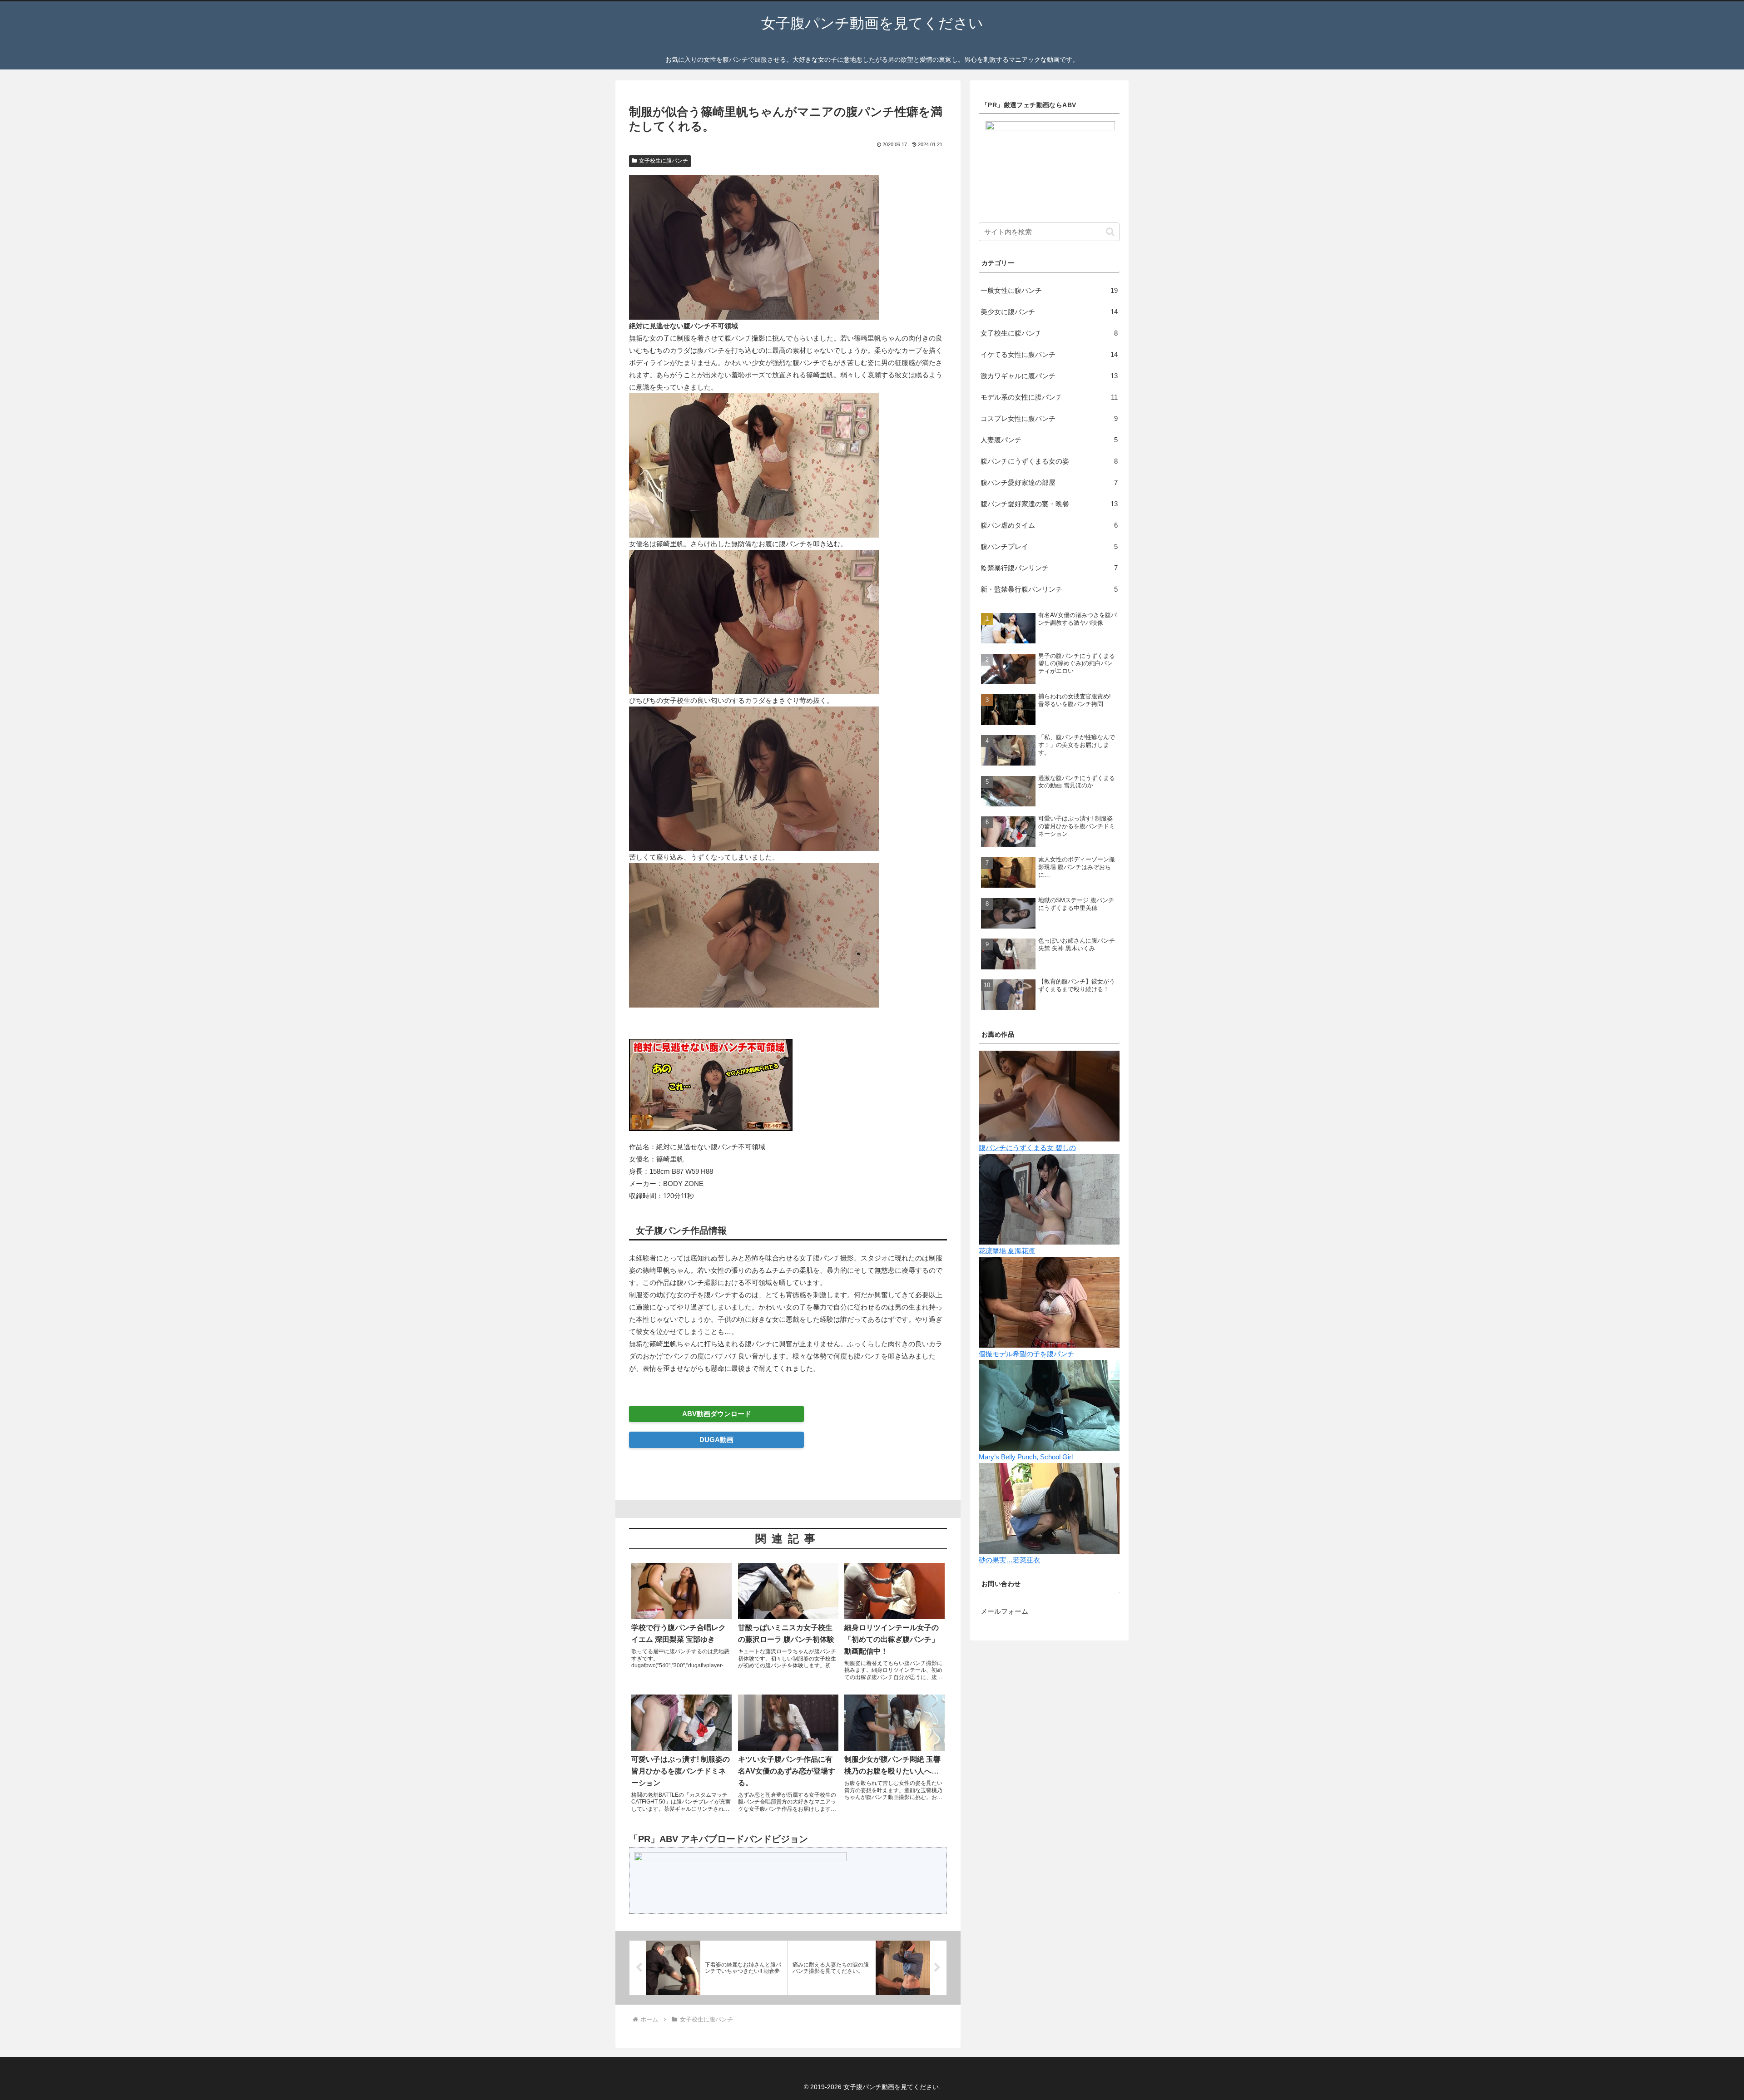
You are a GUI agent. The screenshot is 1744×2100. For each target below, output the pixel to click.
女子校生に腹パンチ (664, 161)
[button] (1110, 232)
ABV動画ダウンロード (717, 1414)
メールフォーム (1004, 1611)
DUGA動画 (716, 1440)
